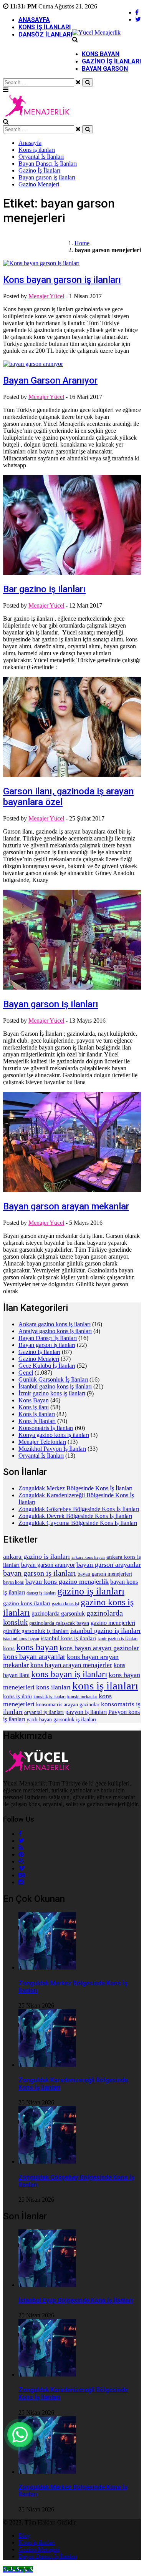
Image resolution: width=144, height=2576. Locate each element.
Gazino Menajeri (39, 184)
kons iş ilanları (105, 1686)
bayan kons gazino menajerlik (67, 1581)
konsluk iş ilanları (50, 1697)
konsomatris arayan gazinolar (68, 1705)
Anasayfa (34, 20)
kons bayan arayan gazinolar (99, 1648)
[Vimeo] (22, 1868)
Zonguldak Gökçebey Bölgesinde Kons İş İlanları (79, 1509)
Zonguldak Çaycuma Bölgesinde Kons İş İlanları (78, 1523)
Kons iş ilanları (45, 27)
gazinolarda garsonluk (58, 1614)
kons (9, 1648)
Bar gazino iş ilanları (44, 589)
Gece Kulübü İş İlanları (47, 1366)
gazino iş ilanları (91, 1591)
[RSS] (21, 1848)
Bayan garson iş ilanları (47, 177)
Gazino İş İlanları (111, 61)
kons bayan (37, 1647)
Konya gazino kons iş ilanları (54, 1435)
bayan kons (13, 1582)
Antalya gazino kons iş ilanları (55, 1331)
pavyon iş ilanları (86, 1712)
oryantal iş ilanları (44, 1712)
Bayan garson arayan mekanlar (66, 1206)
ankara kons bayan (88, 1557)
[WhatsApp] (20, 2435)
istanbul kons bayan (21, 1639)
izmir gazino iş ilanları (118, 1639)
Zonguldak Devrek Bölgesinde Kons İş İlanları (75, 1516)
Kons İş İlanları (37, 1421)
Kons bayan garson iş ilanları (62, 280)
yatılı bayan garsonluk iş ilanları (61, 1720)
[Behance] (22, 1875)
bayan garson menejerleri (105, 1574)
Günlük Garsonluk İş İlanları (53, 1379)
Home (82, 243)
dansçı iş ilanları (41, 1593)
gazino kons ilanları (27, 1603)
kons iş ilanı (17, 1696)
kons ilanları (53, 1687)
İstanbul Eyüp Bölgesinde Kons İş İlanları (76, 2300)
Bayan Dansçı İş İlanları (48, 164)
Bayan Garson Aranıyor (50, 380)
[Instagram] (21, 1882)
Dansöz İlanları (45, 34)
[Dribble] (21, 1861)
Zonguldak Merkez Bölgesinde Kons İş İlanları (75, 1488)
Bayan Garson (105, 69)
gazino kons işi (65, 1604)
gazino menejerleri (113, 1623)
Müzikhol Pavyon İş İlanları (52, 1449)
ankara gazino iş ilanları (36, 1556)
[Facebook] (137, 12)
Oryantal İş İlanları (41, 157)
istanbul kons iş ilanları (68, 1638)
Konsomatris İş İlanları (46, 1428)
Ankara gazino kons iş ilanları (55, 1324)
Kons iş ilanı (34, 1407)
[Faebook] (20, 1834)
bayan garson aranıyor (48, 1565)
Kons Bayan (101, 54)
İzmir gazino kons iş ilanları (52, 1393)
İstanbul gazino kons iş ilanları (55, 1386)
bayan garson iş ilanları (40, 1573)
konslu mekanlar (82, 1697)
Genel (26, 1373)
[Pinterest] (21, 1854)
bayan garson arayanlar (109, 1565)
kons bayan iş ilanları (69, 1674)
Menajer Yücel (46, 296)
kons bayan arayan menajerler (71, 1665)
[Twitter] (138, 19)
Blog (24, 2535)
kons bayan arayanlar (34, 1657)
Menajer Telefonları (42, 1442)
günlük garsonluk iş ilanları (36, 1631)
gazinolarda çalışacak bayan (59, 1623)
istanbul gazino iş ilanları (105, 1631)
